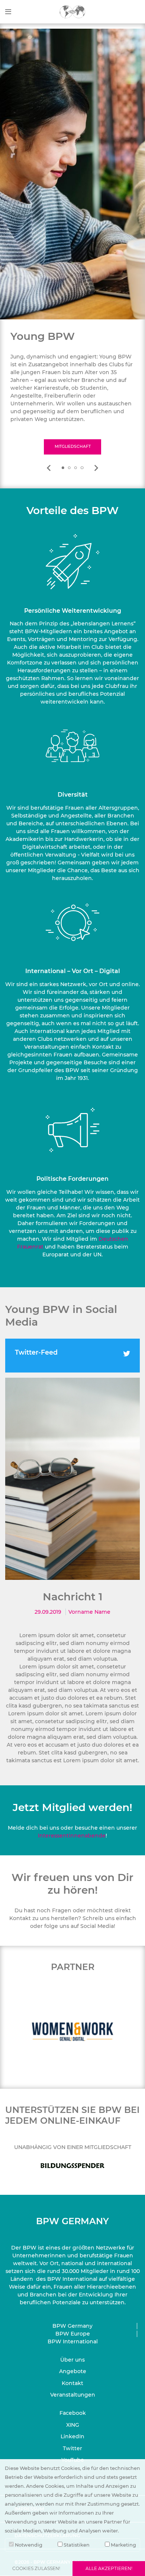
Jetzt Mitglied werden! (72, 1807)
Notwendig (28, 2545)
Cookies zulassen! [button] (36, 2568)
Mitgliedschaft (73, 447)
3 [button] (76, 468)
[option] (72, 392)
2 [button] (70, 468)
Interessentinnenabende (72, 1836)
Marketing (123, 2545)
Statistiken (76, 2545)
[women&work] (72, 2031)
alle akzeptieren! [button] (109, 2568)
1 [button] (63, 468)
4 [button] (82, 468)
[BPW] (72, 11)
